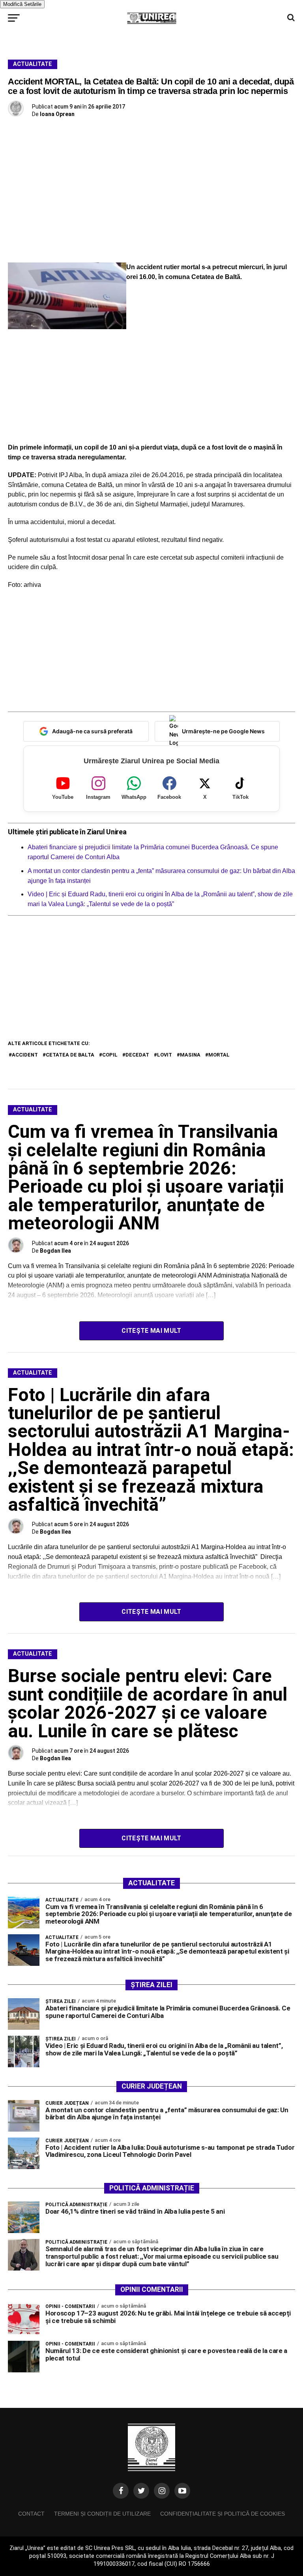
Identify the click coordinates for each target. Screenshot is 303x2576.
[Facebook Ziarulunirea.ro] (121, 2491)
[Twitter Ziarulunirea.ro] (141, 2491)
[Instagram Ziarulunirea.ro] (162, 2491)
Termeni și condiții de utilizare (102, 2514)
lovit (165, 1055)
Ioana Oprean (57, 114)
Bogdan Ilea (55, 1251)
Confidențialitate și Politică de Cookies (223, 2514)
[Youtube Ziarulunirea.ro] (182, 2491)
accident (25, 1055)
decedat (137, 1055)
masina (190, 1055)
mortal (219, 1055)
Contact (31, 2514)
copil (110, 1055)
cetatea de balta (70, 1055)
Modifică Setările (22, 4)
